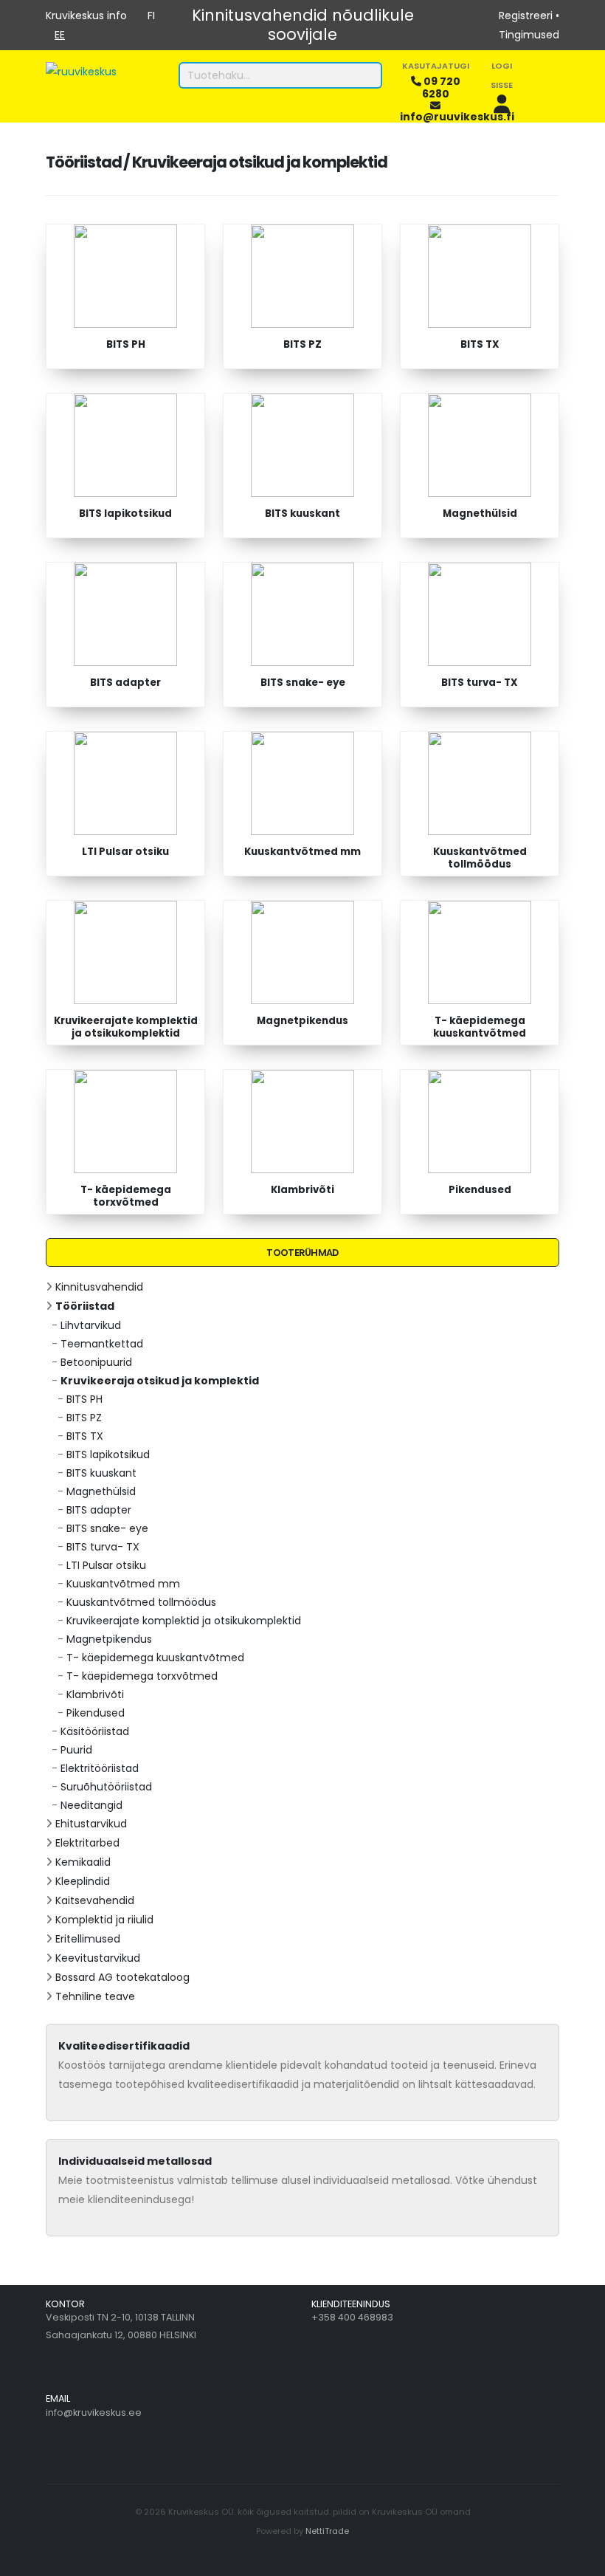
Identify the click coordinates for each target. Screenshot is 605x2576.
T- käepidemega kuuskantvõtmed (155, 1658)
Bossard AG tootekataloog (122, 1977)
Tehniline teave (95, 1996)
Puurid (76, 1750)
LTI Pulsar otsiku (106, 1565)
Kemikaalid (83, 1862)
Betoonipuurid (96, 1362)
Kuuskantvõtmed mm (123, 1584)
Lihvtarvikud (91, 1325)
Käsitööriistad (95, 1731)
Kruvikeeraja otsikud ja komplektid (160, 1381)
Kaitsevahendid (95, 1900)
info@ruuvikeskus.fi (457, 117)
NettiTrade (327, 2531)
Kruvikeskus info (86, 16)
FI (151, 16)
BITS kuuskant (101, 1473)
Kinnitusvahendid (99, 1287)
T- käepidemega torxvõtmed (142, 1676)
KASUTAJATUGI (436, 66)
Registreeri (526, 16)
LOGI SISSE (502, 75)
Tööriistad (85, 1306)
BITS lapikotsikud (108, 1454)
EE (60, 35)
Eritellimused (88, 1939)
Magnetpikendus (109, 1639)
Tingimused (529, 35)
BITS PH (84, 1399)
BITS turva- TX (103, 1547)
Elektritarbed (87, 1843)
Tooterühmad (302, 1253)
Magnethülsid (101, 1491)
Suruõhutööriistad (106, 1787)
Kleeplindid (83, 1881)
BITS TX (85, 1436)
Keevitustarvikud (98, 1958)
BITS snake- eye (107, 1528)
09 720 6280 (441, 87)
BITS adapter (99, 1510)
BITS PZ (84, 1418)
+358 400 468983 (352, 2317)
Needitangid (91, 1805)
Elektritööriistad (100, 1768)
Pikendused (96, 1713)
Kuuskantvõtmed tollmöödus (141, 1602)
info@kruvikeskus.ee (94, 2412)
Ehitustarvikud (91, 1824)
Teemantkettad (102, 1344)
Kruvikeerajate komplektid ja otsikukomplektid (184, 1621)
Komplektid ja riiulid (104, 1920)
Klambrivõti (95, 1694)
